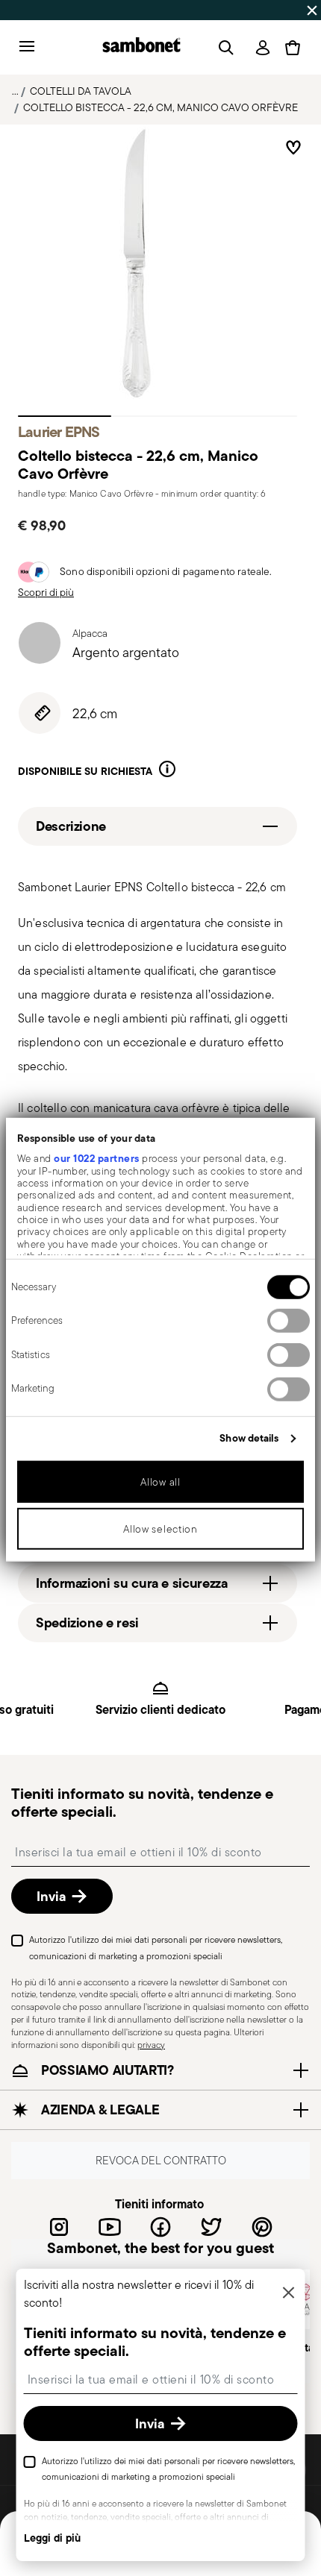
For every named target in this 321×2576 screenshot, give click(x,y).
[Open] (223, 48)
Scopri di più (46, 592)
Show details (249, 1438)
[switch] (289, 1321)
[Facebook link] (160, 2227)
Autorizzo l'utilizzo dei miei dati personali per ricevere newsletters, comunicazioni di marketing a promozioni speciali (156, 1948)
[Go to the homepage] (141, 47)
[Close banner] (312, 10)
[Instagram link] (59, 2227)
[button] (167, 772)
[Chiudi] (289, 2294)
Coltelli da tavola (81, 91)
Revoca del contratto (161, 2161)
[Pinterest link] (262, 2227)
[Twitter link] (211, 2227)
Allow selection (160, 1528)
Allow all (160, 1481)
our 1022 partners (97, 1158)
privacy (151, 2045)
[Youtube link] (110, 2227)
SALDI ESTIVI (38, 10)
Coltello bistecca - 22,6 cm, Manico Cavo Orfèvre (160, 107)
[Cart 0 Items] (293, 48)
